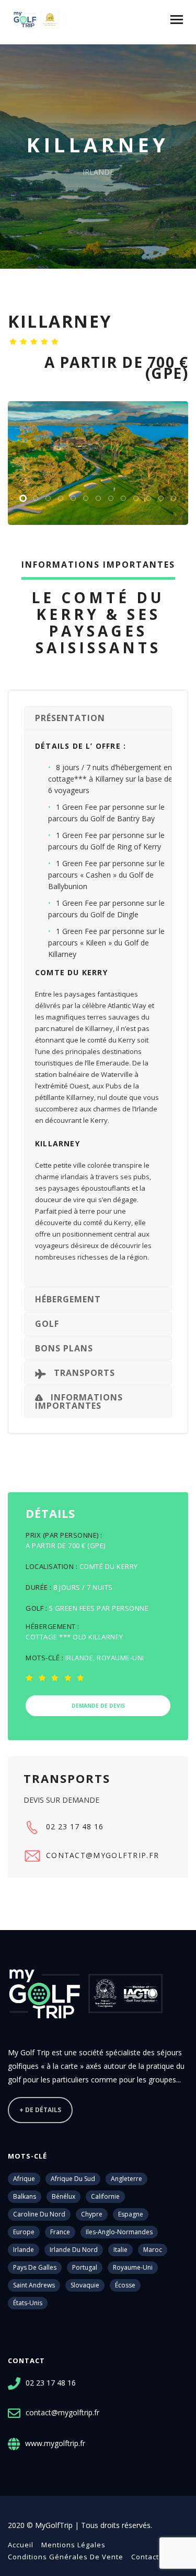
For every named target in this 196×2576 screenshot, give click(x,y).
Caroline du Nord (39, 2214)
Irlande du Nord (74, 2250)
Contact (145, 2557)
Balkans (25, 2196)
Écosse (125, 2285)
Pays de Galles (35, 2267)
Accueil (21, 2545)
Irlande (24, 2250)
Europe (24, 2232)
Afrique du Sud (73, 2179)
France (60, 2232)
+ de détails (40, 2110)
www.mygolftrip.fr (55, 2443)
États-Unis (28, 2303)
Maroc (153, 2250)
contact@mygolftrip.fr (102, 1855)
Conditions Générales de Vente (66, 2557)
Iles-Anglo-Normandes (119, 2232)
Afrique (24, 2179)
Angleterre (126, 2179)
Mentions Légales (73, 2545)
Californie (105, 2196)
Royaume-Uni (133, 2267)
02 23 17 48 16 (75, 1826)
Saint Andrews (34, 2285)
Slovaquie (85, 2285)
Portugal (85, 2267)
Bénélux (64, 2196)
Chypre (92, 2214)
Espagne (131, 2214)
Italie (120, 2250)
